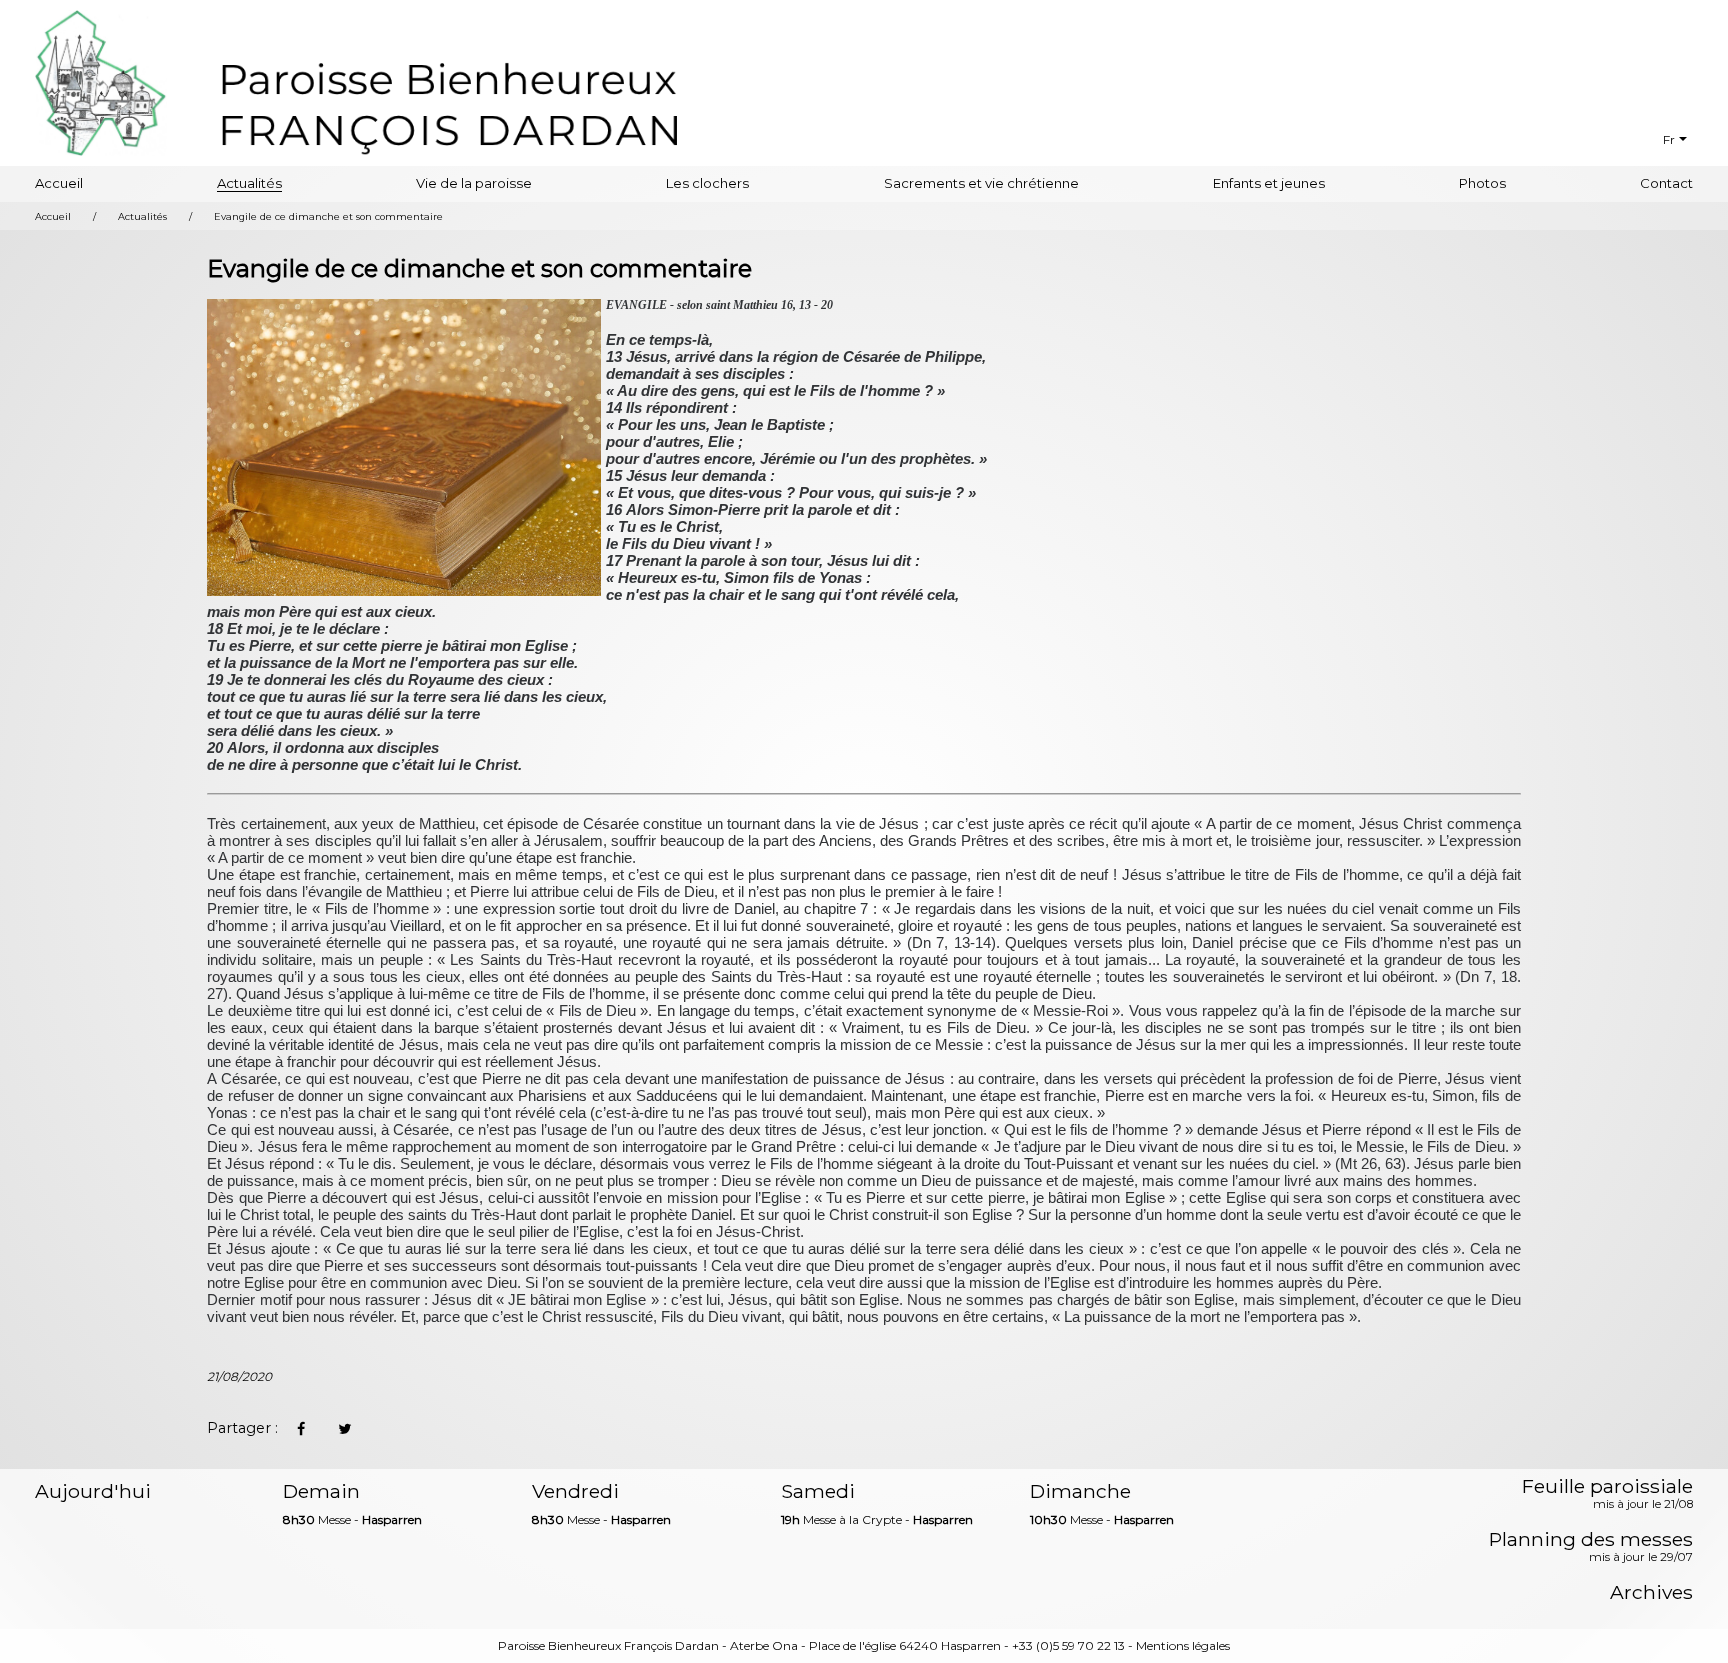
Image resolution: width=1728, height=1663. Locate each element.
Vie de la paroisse (474, 183)
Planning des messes (1591, 1548)
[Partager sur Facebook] (300, 1429)
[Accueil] (449, 105)
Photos (1482, 183)
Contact (1666, 183)
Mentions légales (1183, 1645)
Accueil (59, 183)
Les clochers (707, 183)
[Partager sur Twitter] (344, 1429)
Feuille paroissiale (1607, 1495)
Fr (1669, 139)
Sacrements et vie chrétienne (981, 183)
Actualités (249, 183)
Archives (1651, 1592)
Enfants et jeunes (1269, 183)
